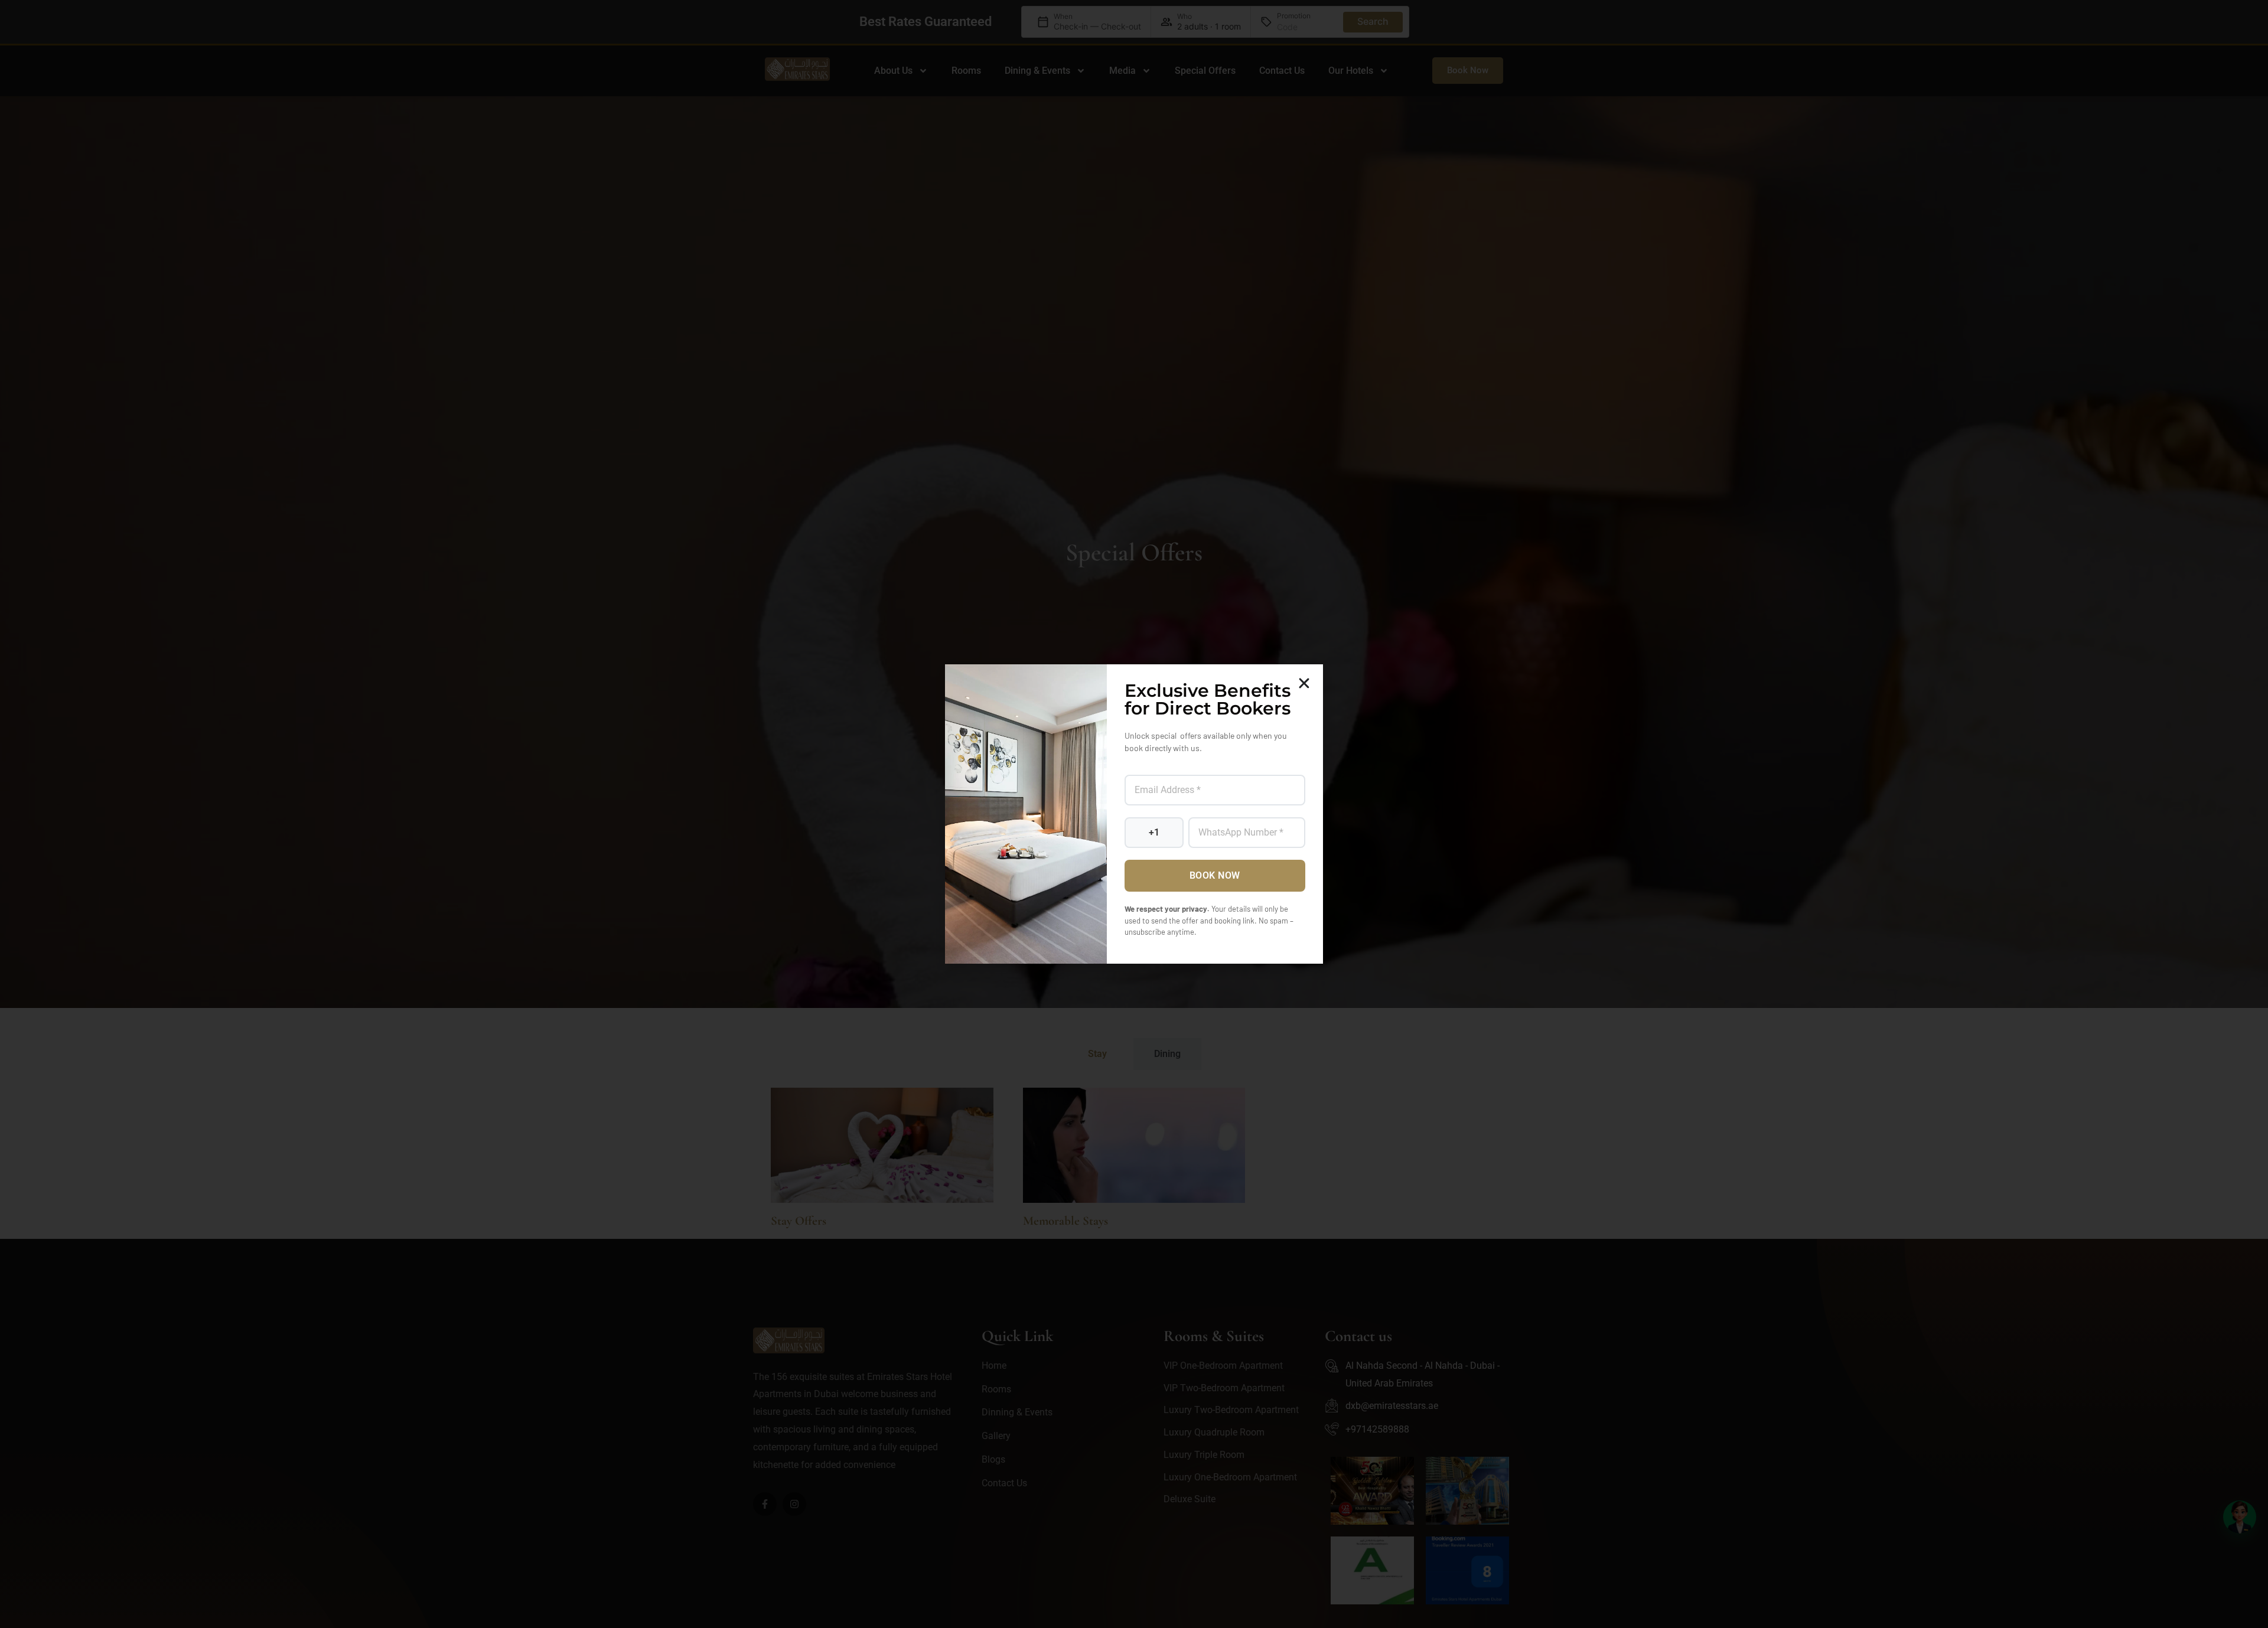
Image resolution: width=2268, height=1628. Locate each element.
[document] (1134, 814)
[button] (1304, 683)
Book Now (1215, 875)
